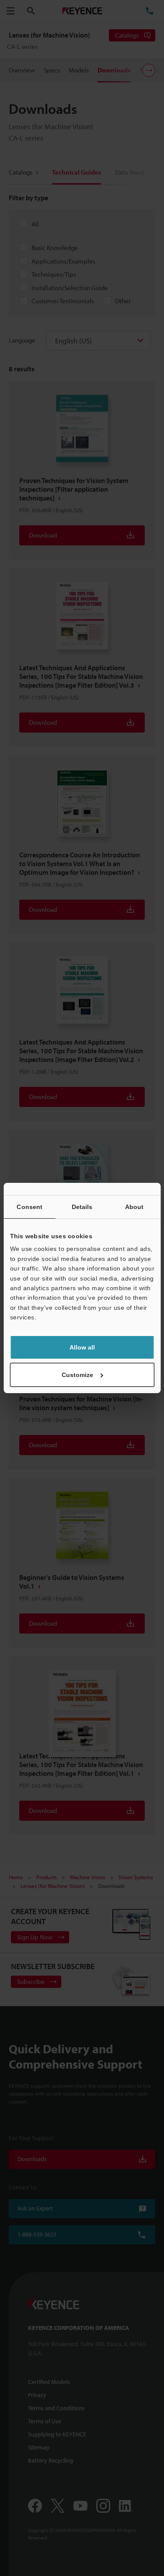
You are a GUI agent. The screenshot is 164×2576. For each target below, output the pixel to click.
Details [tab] (82, 1207)
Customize (77, 1375)
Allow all (82, 1347)
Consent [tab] (30, 1207)
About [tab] (134, 1207)
